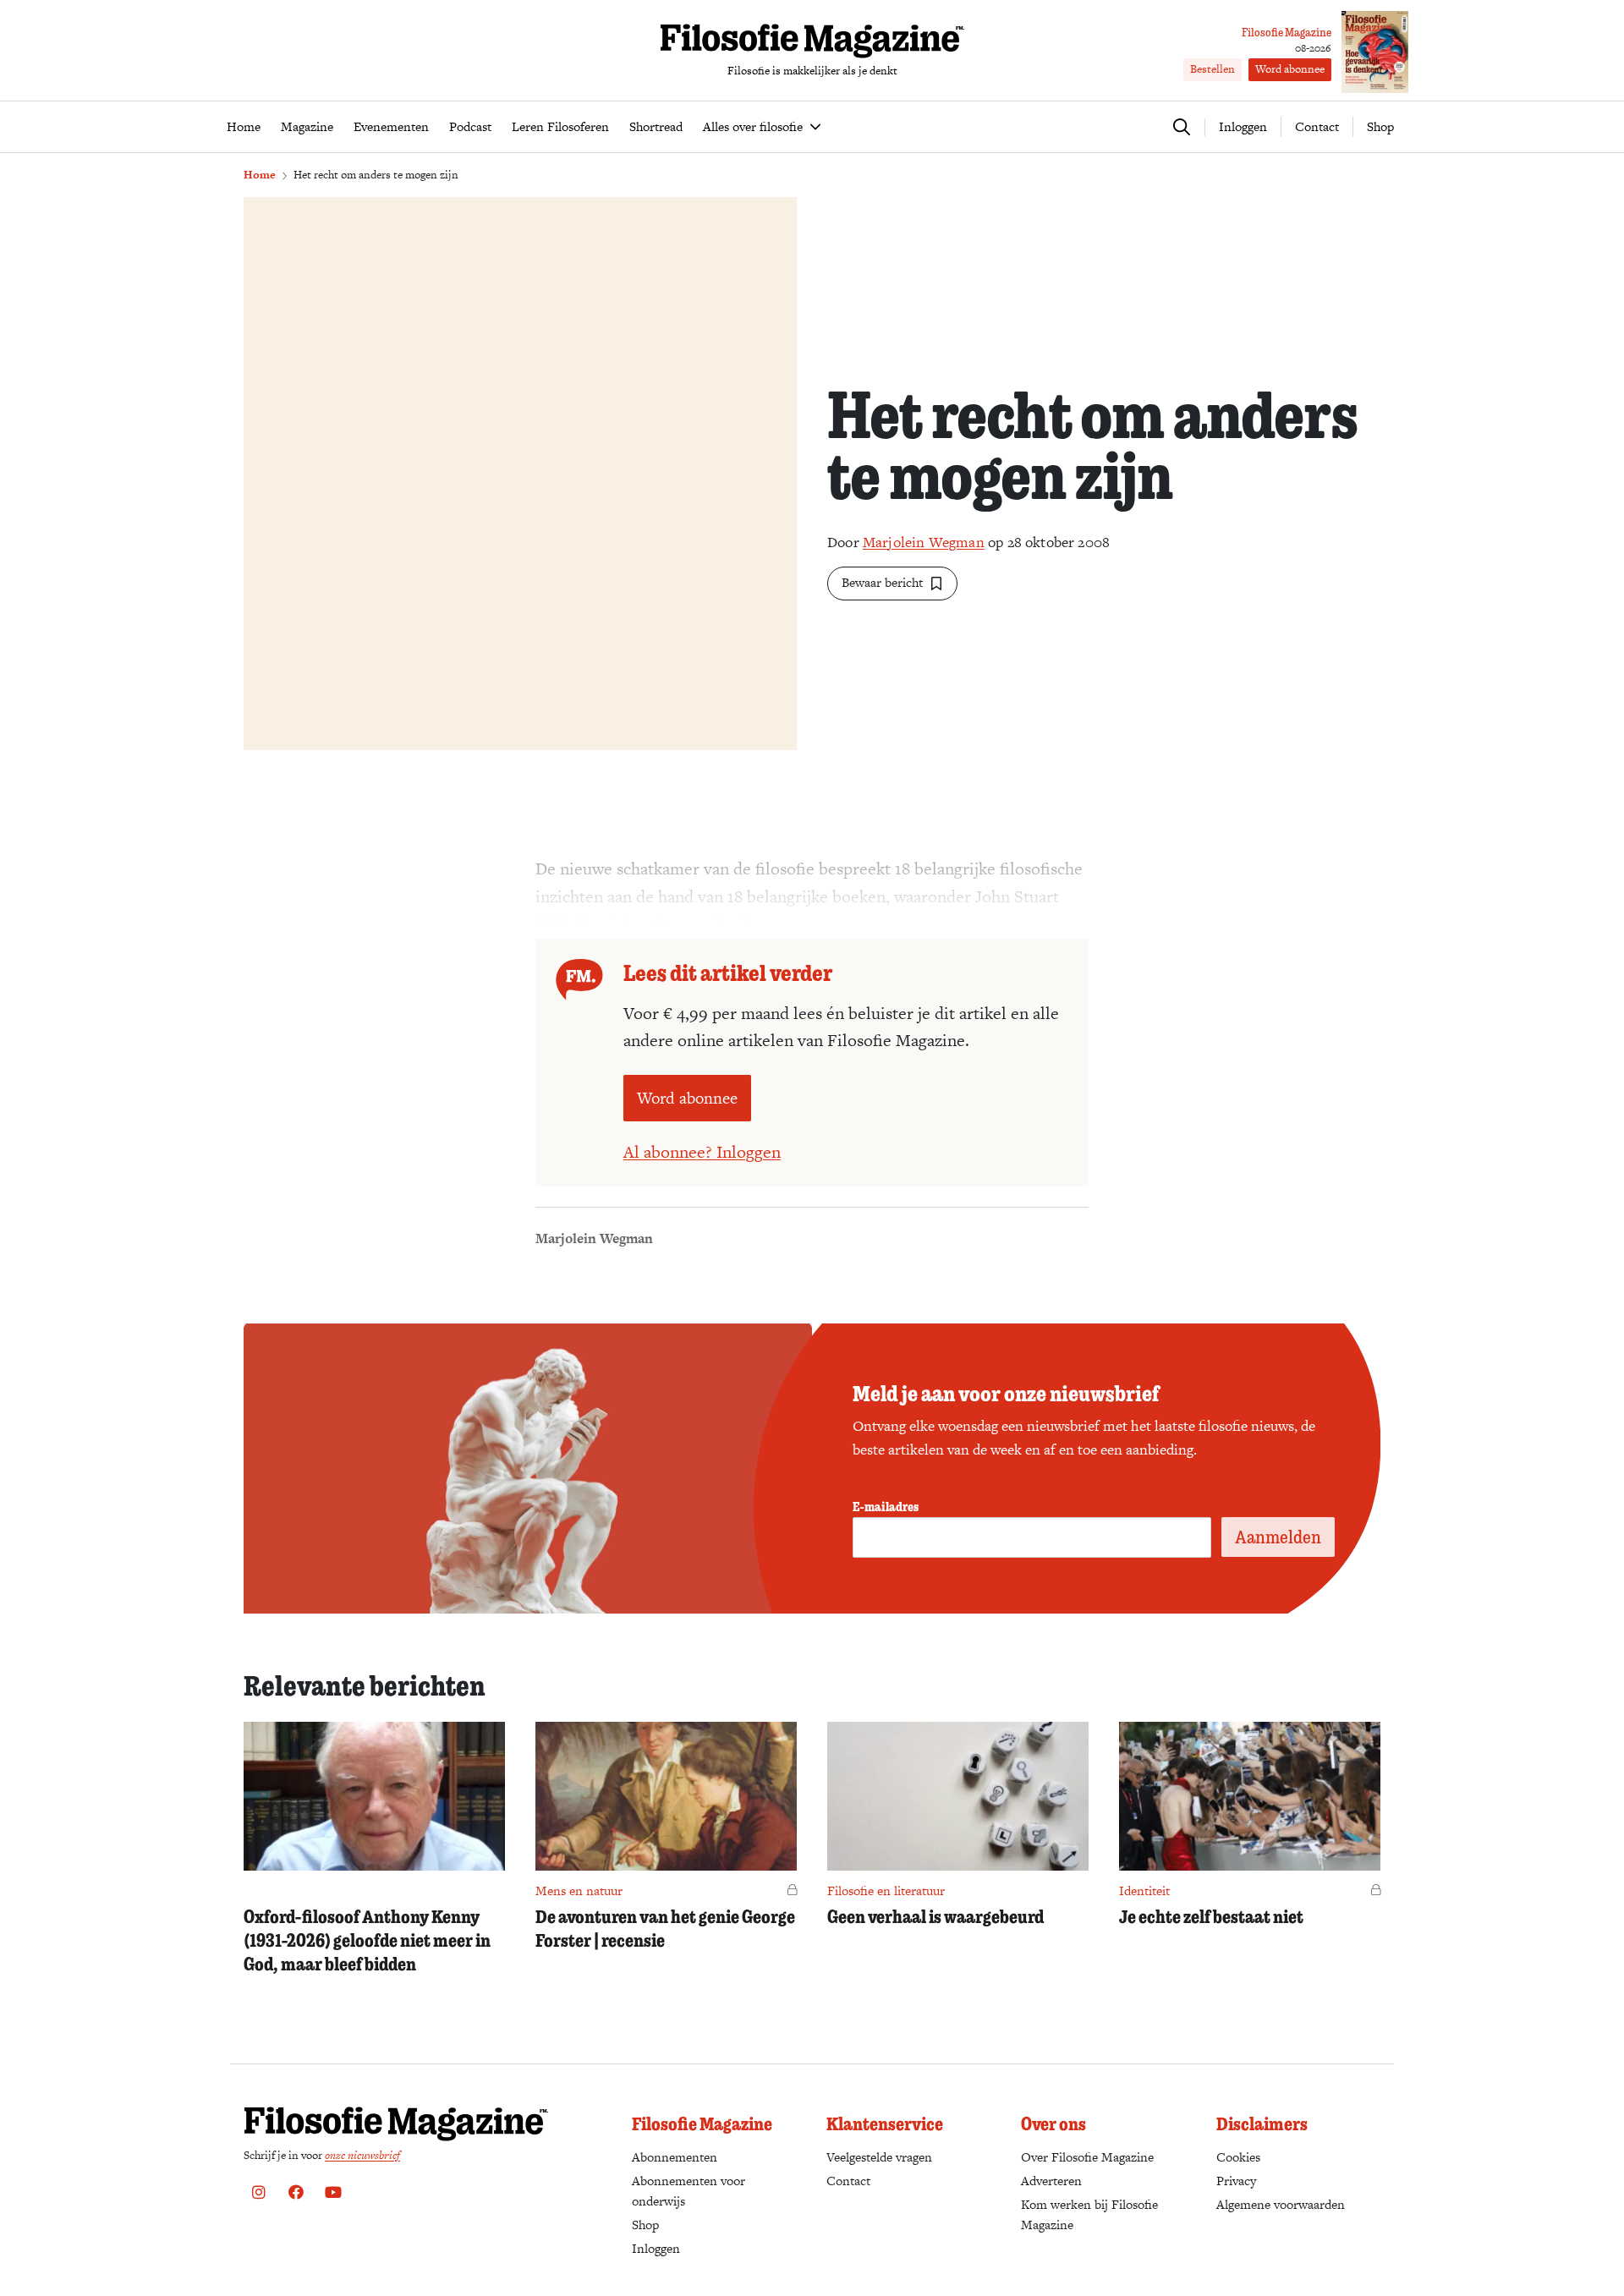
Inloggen (656, 2248)
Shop (1380, 126)
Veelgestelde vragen (879, 2157)
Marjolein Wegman (924, 542)
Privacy (1236, 2181)
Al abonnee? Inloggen (702, 1152)
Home (260, 175)
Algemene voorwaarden (1281, 2204)
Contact (1317, 126)
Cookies (1238, 2157)
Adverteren (1051, 2181)
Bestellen (1213, 69)
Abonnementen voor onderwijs (689, 2191)
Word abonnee (1290, 69)
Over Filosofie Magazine (1087, 2157)
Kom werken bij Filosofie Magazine (1089, 2214)
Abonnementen (675, 2157)
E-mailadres (886, 1506)
